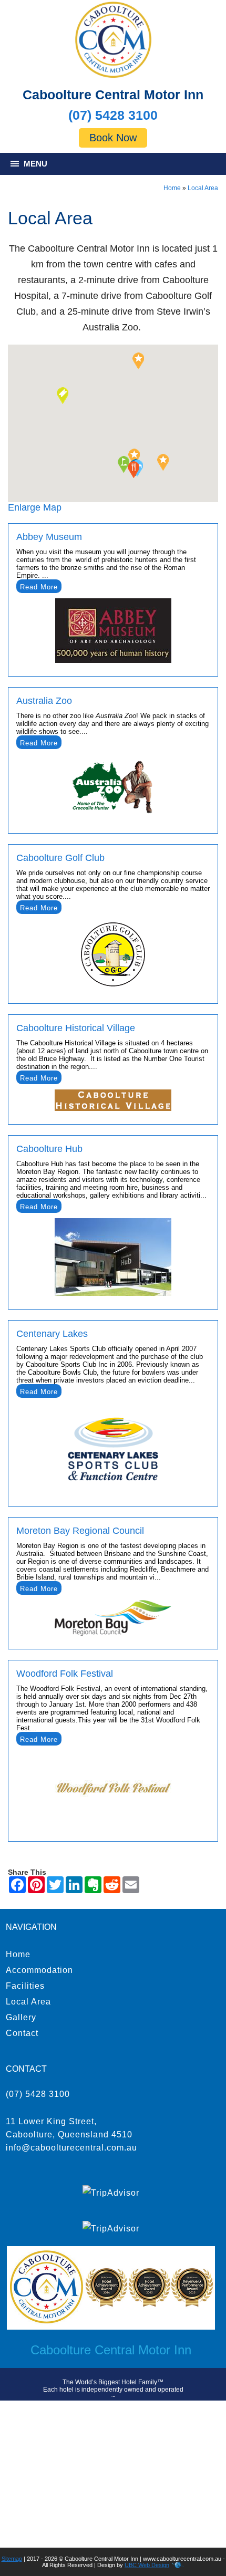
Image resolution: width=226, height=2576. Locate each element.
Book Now (113, 138)
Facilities (25, 1986)
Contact (22, 2033)
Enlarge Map (35, 507)
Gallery (21, 2017)
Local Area (203, 188)
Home (172, 188)
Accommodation (39, 1970)
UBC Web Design (147, 2565)
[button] (138, 361)
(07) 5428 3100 (113, 115)
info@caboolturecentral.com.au (71, 2148)
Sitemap (12, 2559)
